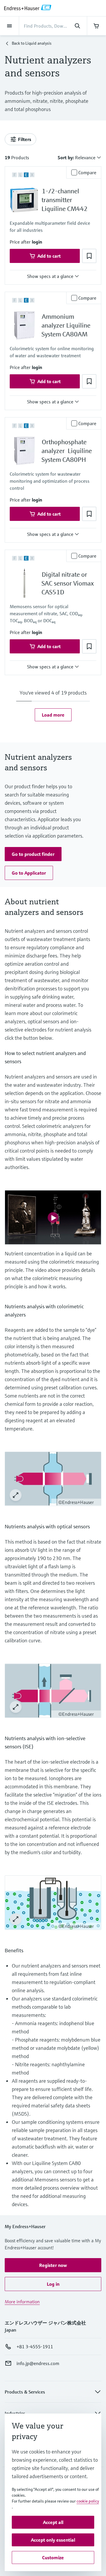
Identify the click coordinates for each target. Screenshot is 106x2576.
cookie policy (88, 2501)
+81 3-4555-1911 (35, 2347)
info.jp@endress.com (38, 2363)
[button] (37, 242)
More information (22, 2302)
